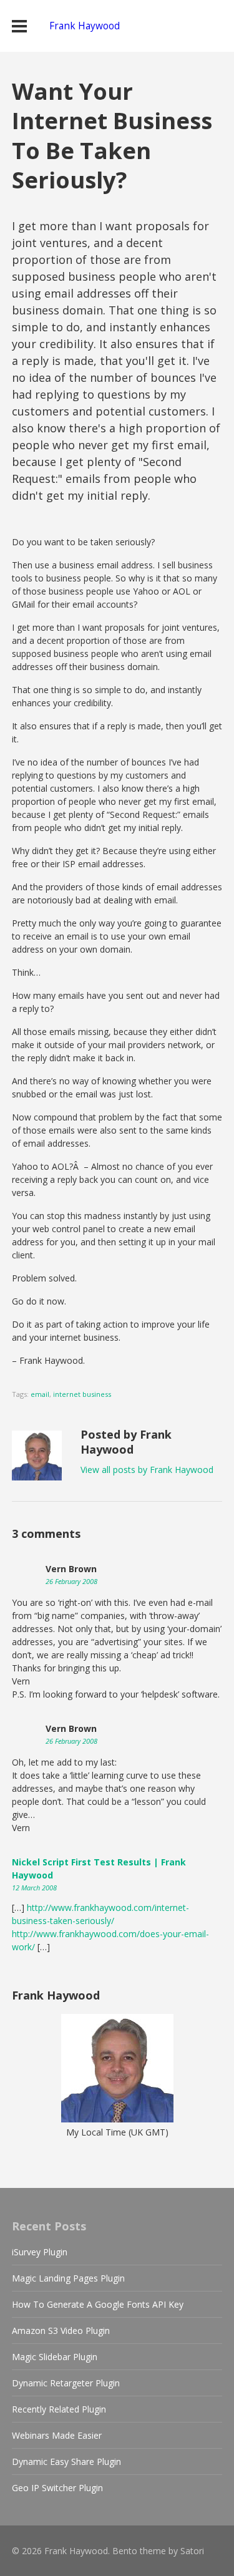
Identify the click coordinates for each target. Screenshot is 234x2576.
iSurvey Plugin (40, 2252)
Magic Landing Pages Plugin (68, 2278)
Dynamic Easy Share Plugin (66, 2462)
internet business (82, 1394)
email (40, 1394)
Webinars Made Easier (57, 2435)
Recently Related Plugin (59, 2409)
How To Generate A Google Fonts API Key (98, 2304)
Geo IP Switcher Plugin (57, 2488)
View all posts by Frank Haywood (147, 1470)
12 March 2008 (34, 1888)
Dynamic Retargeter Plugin (66, 2383)
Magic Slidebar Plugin (55, 2357)
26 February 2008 (71, 1581)
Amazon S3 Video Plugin (61, 2331)
